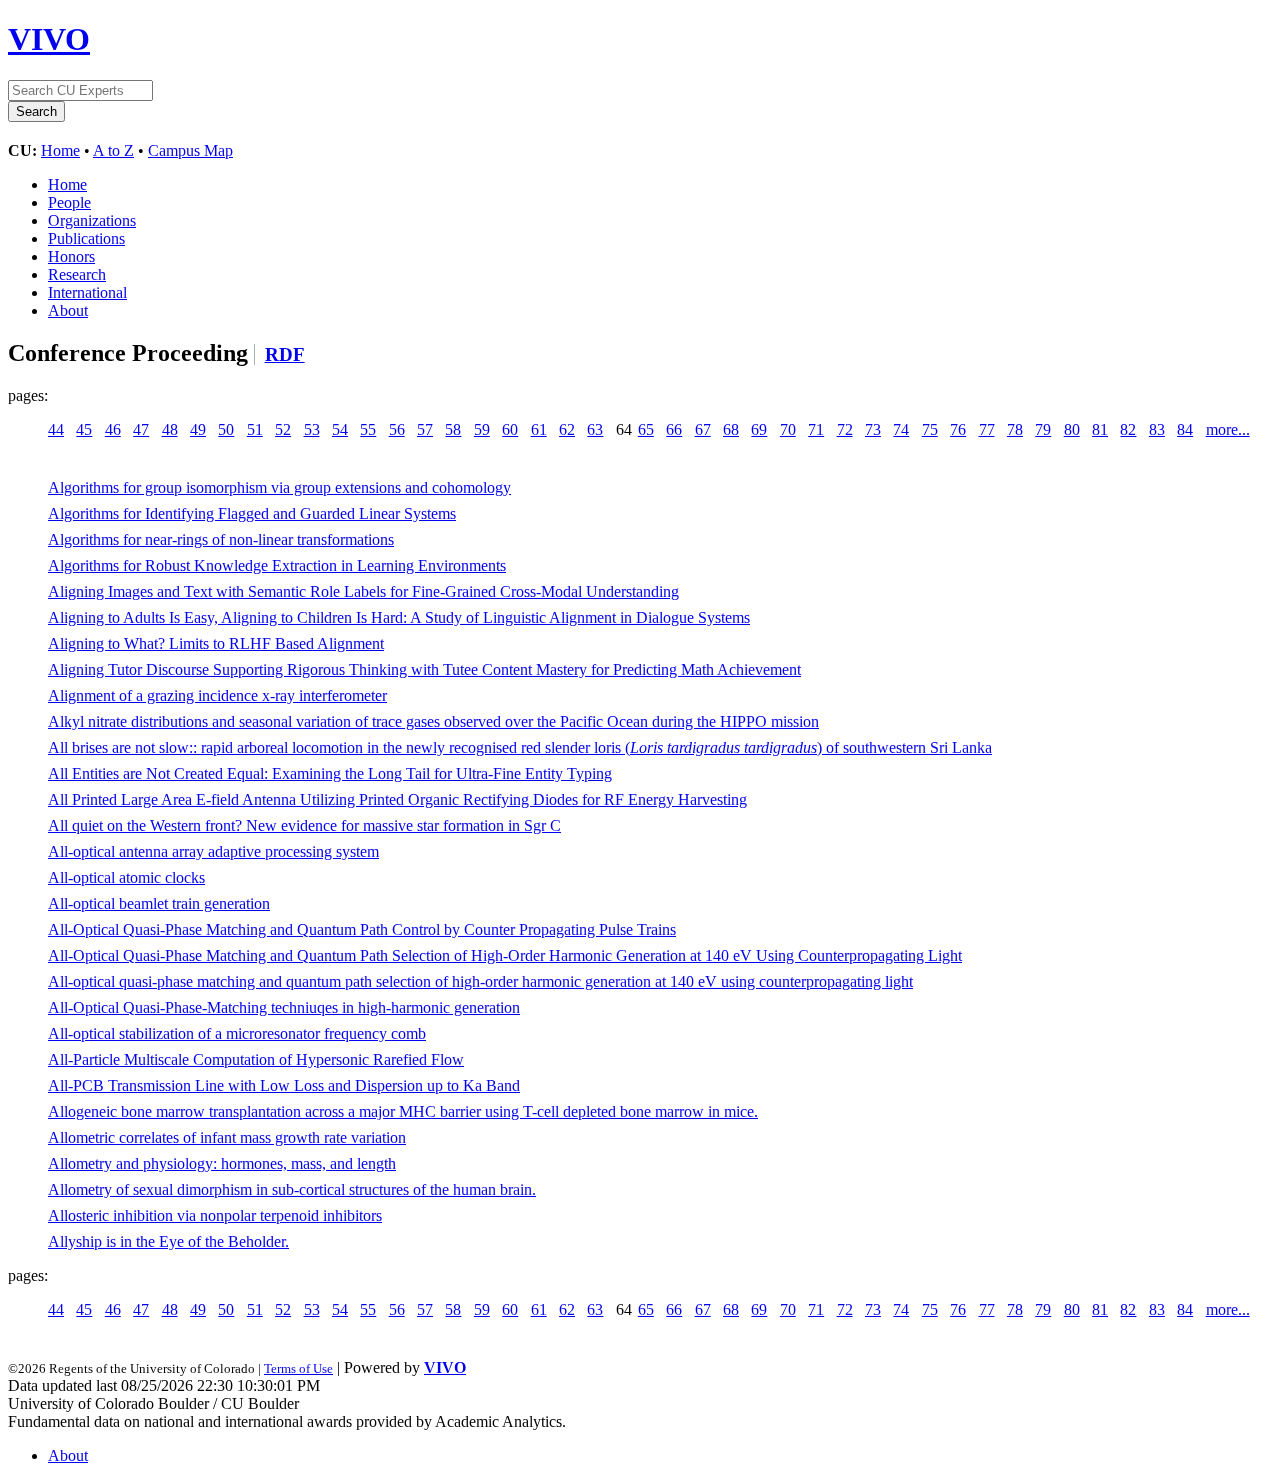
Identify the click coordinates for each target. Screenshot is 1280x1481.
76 (958, 429)
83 (1157, 429)
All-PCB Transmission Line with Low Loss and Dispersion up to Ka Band (284, 1085)
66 (674, 429)
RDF (285, 354)
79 (1043, 429)
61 (539, 429)
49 (198, 429)
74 (901, 429)
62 (567, 429)
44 (56, 429)
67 (703, 429)
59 (482, 429)
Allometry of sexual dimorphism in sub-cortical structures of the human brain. (292, 1189)
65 (646, 429)
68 (731, 429)
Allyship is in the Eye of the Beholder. (168, 1241)
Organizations (92, 220)
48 (170, 429)
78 (1015, 429)
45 (84, 429)
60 (510, 429)
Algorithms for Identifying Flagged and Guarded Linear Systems (252, 513)
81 (1100, 429)
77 (987, 429)
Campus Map (190, 150)
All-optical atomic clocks (126, 877)
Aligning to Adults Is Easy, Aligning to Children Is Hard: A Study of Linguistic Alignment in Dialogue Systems (399, 617)
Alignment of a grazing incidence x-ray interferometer (217, 695)
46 (113, 429)
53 (312, 429)
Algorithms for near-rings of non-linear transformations (221, 539)
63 (595, 429)
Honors (71, 256)
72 (845, 429)
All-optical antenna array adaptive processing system (213, 851)
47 (141, 429)
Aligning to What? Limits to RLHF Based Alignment (216, 643)
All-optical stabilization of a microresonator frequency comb (237, 1033)
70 (788, 429)
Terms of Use (298, 1368)
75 (930, 429)
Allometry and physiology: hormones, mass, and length (222, 1163)
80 (1072, 429)
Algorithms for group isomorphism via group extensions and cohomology (279, 487)
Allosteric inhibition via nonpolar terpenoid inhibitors (215, 1215)
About (68, 310)
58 (453, 429)
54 (340, 429)
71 (816, 429)
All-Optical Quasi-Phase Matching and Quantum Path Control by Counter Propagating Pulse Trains (362, 929)
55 (368, 429)
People (69, 202)
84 (1185, 429)
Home (60, 150)
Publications (86, 238)
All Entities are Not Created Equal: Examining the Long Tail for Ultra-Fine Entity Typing (330, 773)
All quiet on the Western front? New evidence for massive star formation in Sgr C (304, 825)
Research (77, 274)
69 (759, 429)
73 (873, 429)
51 (255, 429)
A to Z (113, 150)
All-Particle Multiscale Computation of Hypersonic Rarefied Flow (256, 1059)
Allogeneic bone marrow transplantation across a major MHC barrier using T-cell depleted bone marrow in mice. (403, 1111)
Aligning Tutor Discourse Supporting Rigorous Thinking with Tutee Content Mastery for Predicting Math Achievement (424, 669)
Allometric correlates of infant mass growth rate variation (227, 1137)
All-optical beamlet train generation (159, 903)
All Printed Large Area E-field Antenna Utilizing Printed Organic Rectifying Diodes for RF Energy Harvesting (397, 799)
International (87, 292)
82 (1128, 429)
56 (397, 429)
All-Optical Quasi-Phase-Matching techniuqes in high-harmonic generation (284, 1007)
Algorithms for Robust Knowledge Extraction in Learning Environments (277, 565)
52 (283, 429)
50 (226, 429)
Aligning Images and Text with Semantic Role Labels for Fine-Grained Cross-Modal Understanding (363, 591)
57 (425, 429)
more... (1228, 429)
